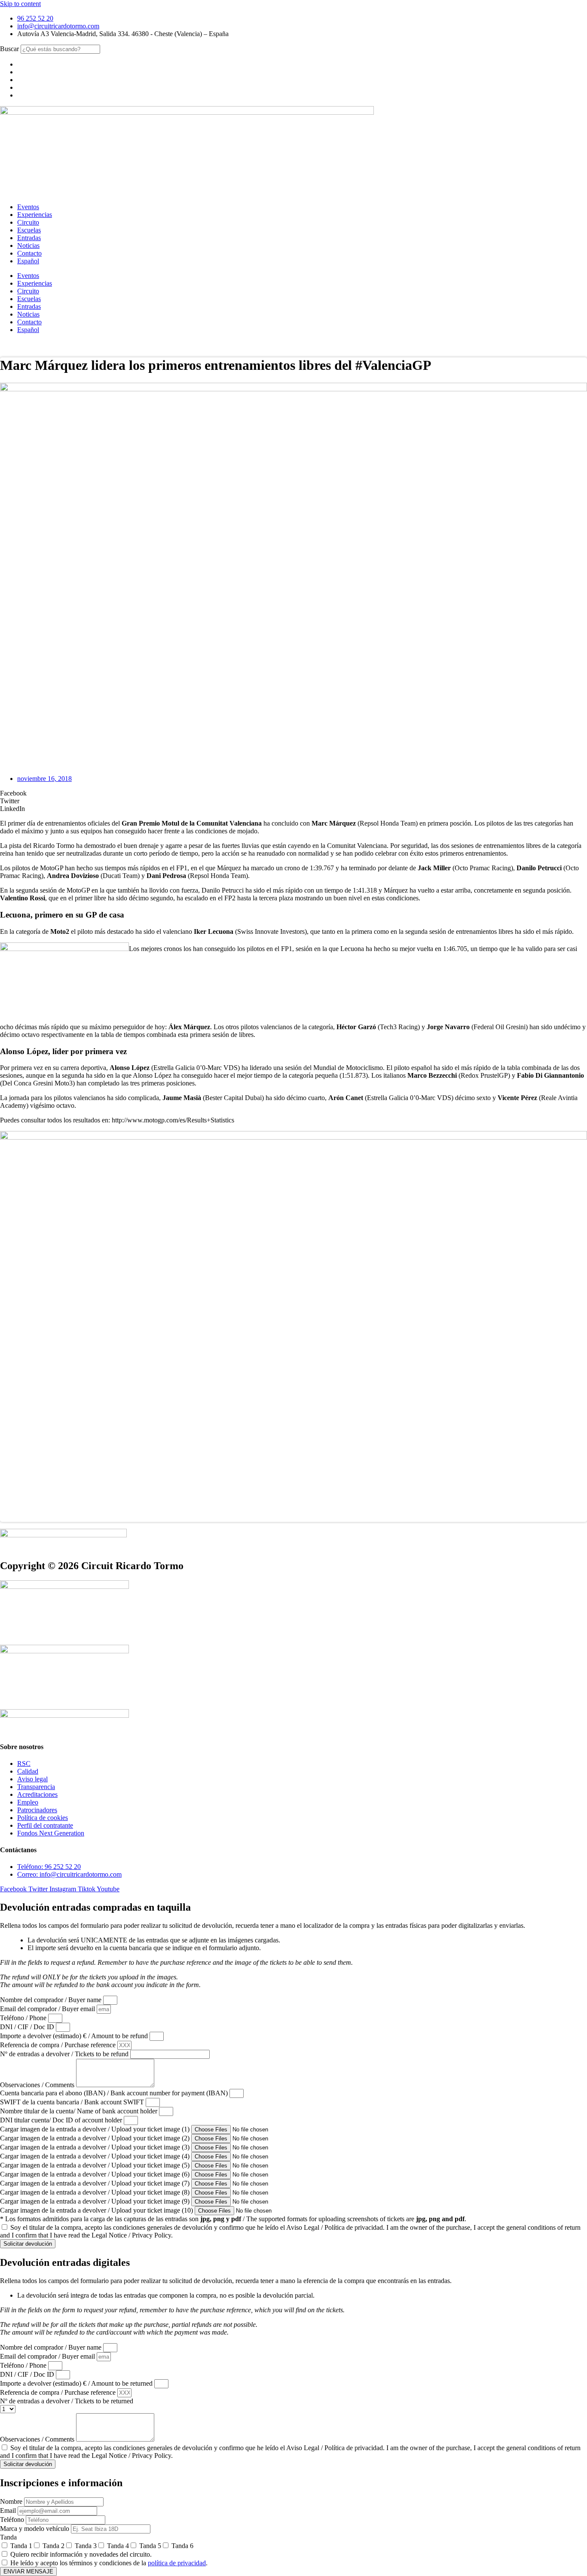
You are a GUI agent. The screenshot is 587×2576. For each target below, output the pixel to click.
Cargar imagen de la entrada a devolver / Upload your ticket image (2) (96, 2138)
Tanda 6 (182, 2546)
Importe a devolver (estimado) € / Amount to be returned (77, 2383)
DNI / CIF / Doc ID (28, 2027)
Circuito (28, 222)
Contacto (29, 253)
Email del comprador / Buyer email (48, 2009)
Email (9, 2510)
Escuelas (29, 230)
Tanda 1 (21, 2546)
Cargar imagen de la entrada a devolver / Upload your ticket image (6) (96, 2174)
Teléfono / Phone (24, 2018)
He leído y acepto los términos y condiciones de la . (109, 2563)
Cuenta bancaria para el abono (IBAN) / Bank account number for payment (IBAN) (115, 2093)
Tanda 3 (86, 2546)
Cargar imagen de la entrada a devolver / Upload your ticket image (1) (96, 2129)
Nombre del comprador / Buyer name (52, 2000)
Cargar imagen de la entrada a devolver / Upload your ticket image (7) (96, 2183)
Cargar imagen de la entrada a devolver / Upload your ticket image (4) (96, 2156)
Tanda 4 (118, 2546)
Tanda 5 (150, 2546)
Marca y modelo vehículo (35, 2529)
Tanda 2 (54, 2546)
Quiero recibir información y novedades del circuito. (81, 2554)
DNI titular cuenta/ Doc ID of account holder (62, 2120)
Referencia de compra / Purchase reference (59, 2045)
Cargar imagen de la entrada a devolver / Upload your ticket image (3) (96, 2147)
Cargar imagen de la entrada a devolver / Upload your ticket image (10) (97, 2210)
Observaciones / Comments (38, 2085)
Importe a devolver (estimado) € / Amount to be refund (75, 2036)
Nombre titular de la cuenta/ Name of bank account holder (79, 2111)
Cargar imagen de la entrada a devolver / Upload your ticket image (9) (96, 2201)
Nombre (12, 2501)
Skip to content (20, 4)
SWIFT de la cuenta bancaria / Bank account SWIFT (73, 2102)
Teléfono (13, 2520)
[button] (293, 793)
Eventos (28, 207)
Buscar (9, 49)
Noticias (28, 245)
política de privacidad (177, 2563)
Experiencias (35, 215)
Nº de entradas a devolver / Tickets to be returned (67, 2401)
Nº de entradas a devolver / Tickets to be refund (65, 2054)
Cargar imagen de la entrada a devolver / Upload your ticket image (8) (96, 2192)
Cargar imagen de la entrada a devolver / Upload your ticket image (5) (96, 2165)
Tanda (8, 2537)
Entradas (29, 238)
